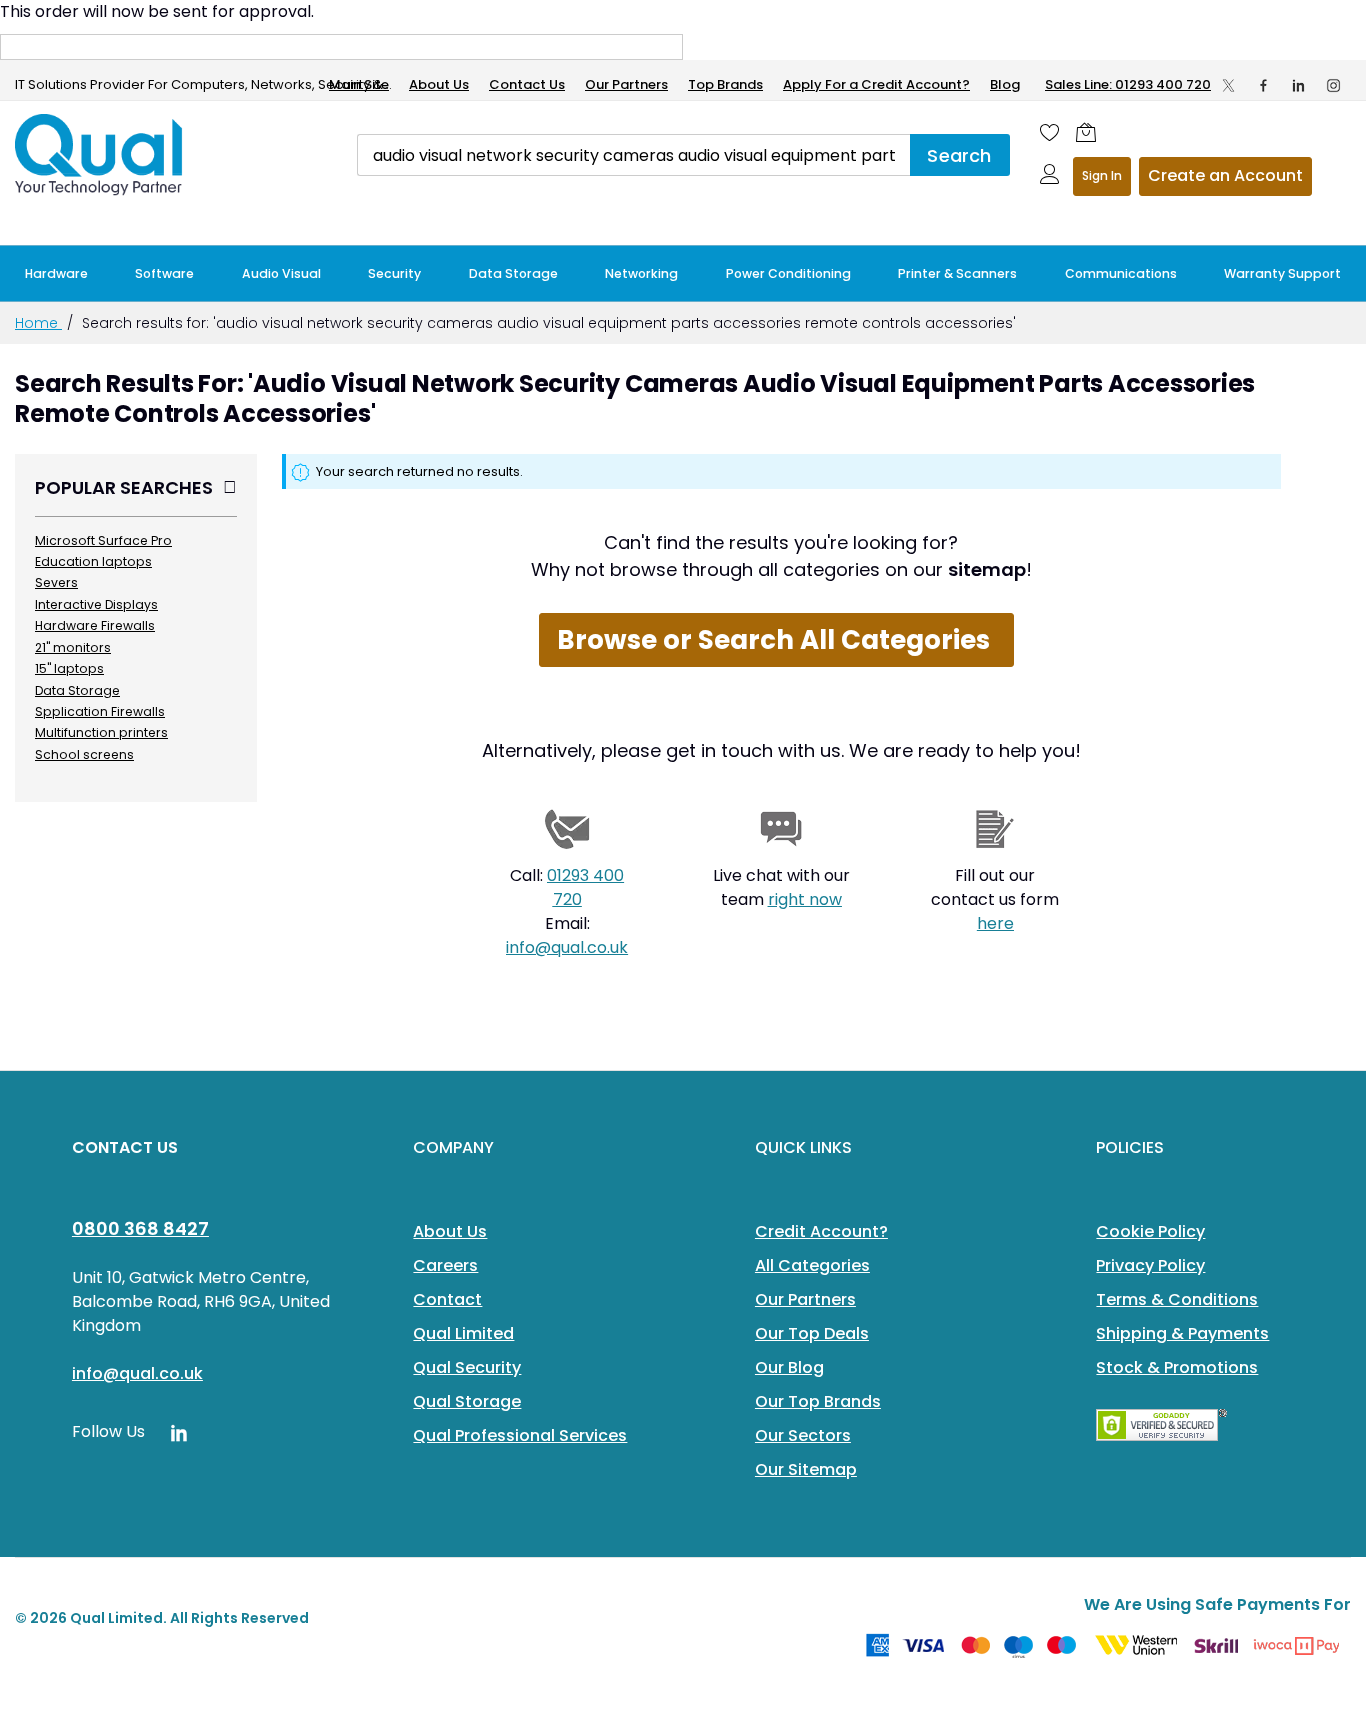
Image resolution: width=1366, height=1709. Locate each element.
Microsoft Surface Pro (103, 540)
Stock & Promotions (1177, 1367)
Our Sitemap (806, 1469)
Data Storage (77, 690)
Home (38, 323)
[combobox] (633, 155)
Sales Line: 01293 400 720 (1128, 84)
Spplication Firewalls (100, 711)
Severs (56, 582)
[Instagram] (1333, 85)
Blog (1005, 84)
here (995, 923)
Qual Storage (467, 1401)
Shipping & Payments (1182, 1333)
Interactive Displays (96, 604)
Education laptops (93, 561)
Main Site (359, 84)
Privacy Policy (1150, 1265)
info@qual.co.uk (567, 947)
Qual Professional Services (520, 1435)
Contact (447, 1299)
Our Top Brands (818, 1401)
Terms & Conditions (1177, 1299)
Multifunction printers (101, 732)
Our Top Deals (812, 1333)
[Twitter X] (1228, 85)
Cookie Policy (1150, 1231)
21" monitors (73, 647)
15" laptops (69, 668)
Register (1225, 176)
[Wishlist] (1050, 132)
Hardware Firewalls (95, 625)
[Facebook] (1263, 85)
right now (805, 899)
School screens (84, 754)
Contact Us (527, 84)
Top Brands (725, 84)
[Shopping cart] (1086, 132)
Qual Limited (463, 1333)
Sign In (1102, 175)
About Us (439, 84)
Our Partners (626, 84)
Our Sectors (803, 1435)
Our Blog (789, 1367)
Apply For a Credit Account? (876, 84)
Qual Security (467, 1367)
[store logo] (100, 155)
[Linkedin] (1298, 85)
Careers (445, 1265)
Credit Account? (821, 1231)
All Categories (812, 1265)
